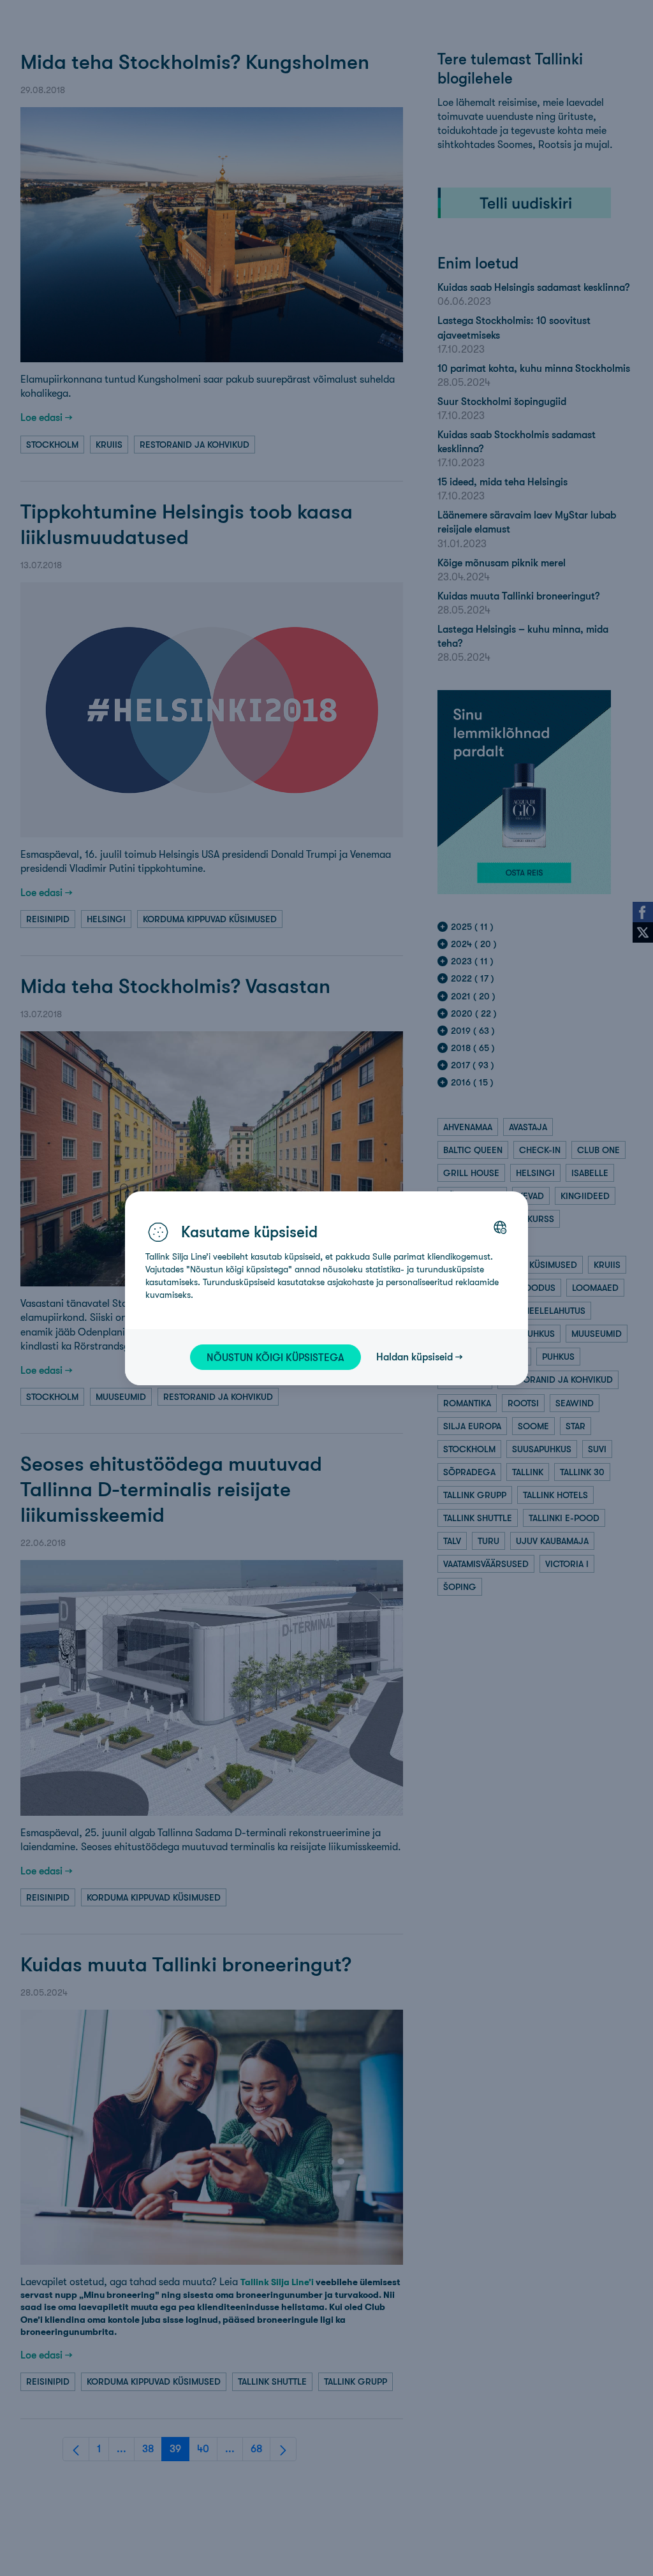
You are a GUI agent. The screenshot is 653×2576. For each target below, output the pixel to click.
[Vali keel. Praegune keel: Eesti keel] (500, 1227)
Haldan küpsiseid (415, 1357)
